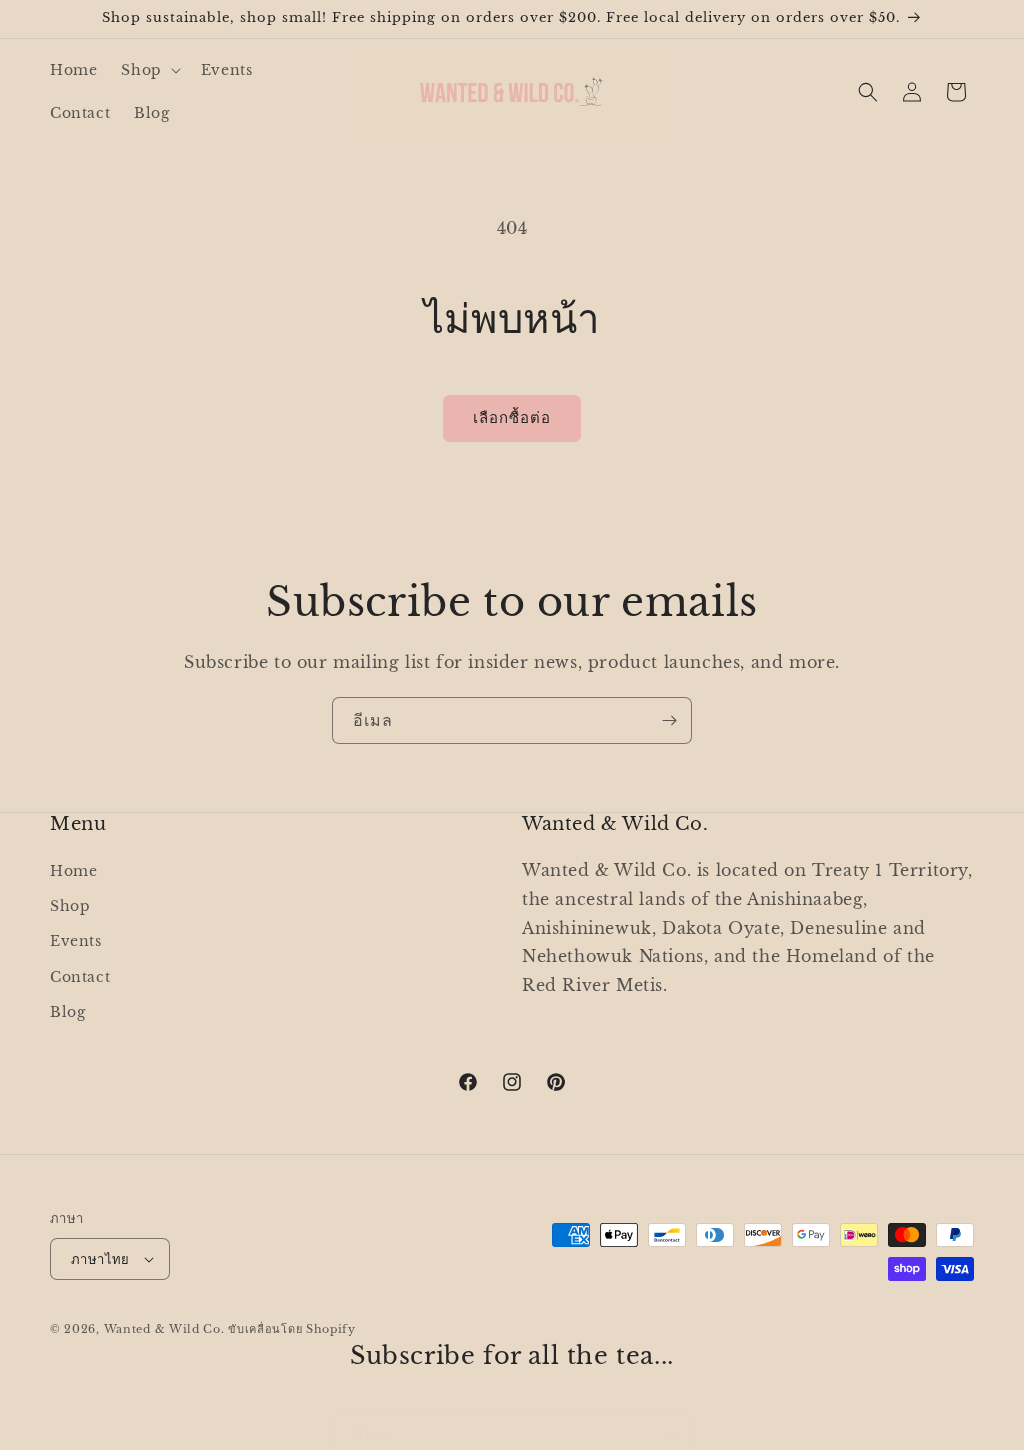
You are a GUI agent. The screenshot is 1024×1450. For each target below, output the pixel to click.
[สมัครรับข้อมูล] (669, 720)
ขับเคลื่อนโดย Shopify (292, 1329)
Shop (70, 906)
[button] (148, 70)
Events (76, 941)
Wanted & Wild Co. (164, 1329)
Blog (67, 1012)
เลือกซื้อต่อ (512, 417)
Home (73, 871)
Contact (80, 977)
